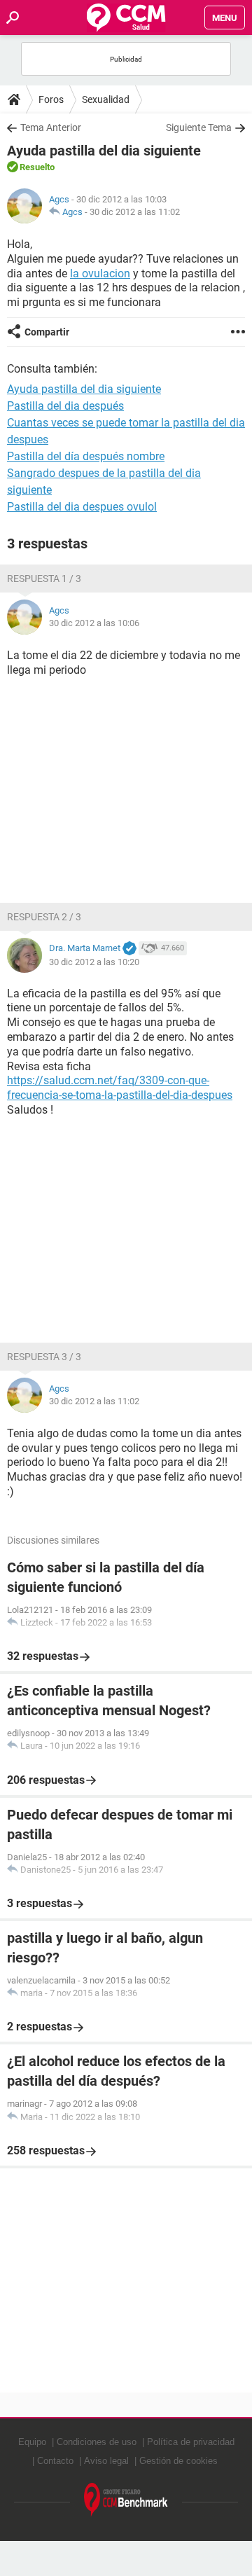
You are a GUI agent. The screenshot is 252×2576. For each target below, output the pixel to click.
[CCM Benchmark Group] (126, 2500)
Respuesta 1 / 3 (44, 579)
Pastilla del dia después (65, 406)
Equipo (32, 2442)
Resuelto (37, 167)
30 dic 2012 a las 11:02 (135, 212)
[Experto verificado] (129, 949)
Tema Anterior (51, 127)
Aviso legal (106, 2461)
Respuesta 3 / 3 (44, 1357)
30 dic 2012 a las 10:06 (94, 623)
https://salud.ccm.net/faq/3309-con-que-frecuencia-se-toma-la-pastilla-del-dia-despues (120, 1088)
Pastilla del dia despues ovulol (82, 507)
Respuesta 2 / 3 (44, 917)
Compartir (47, 332)
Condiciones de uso (97, 2442)
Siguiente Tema (199, 127)
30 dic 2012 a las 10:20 (94, 962)
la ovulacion (100, 273)
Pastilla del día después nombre (86, 456)
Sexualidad (106, 99)
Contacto (55, 2461)
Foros (51, 99)
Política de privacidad (191, 2442)
